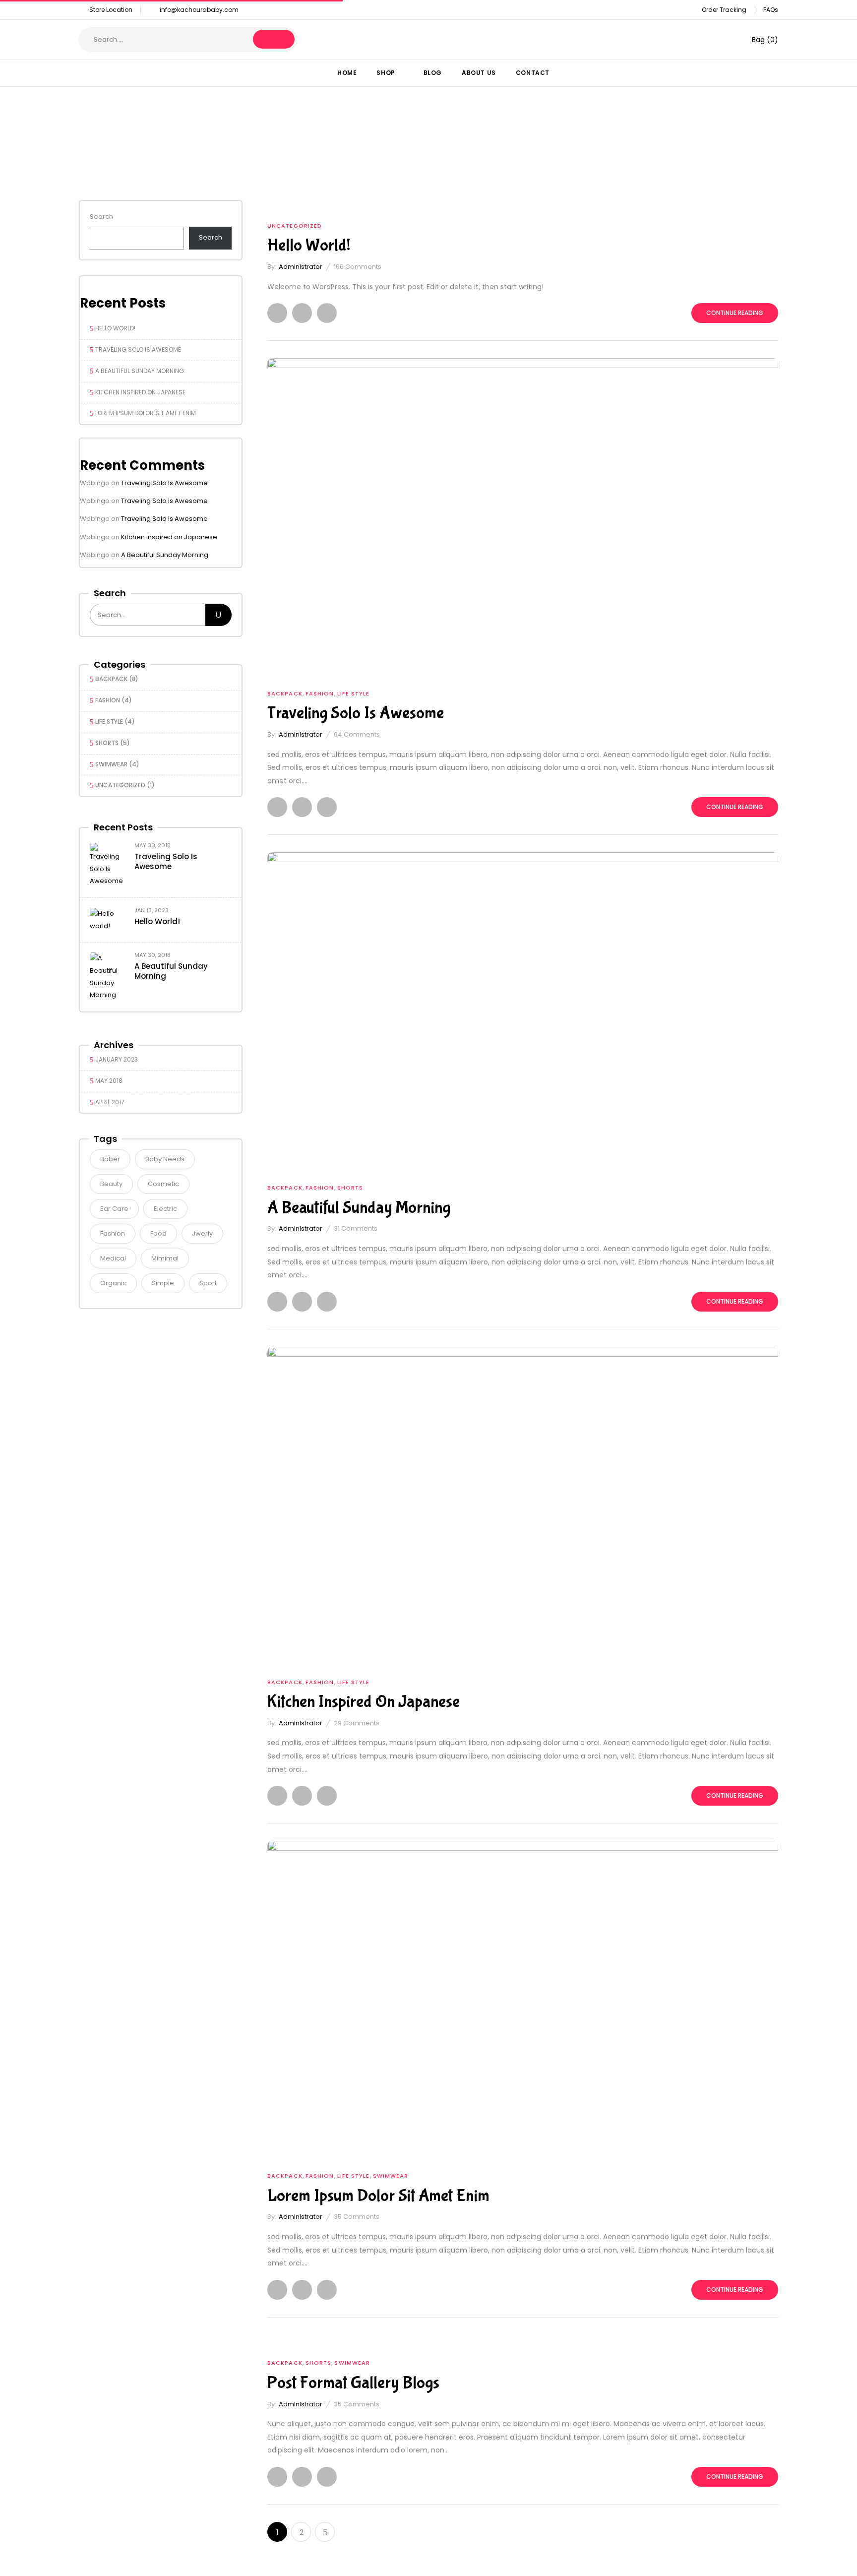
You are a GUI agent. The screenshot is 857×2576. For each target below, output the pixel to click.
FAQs (771, 10)
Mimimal (165, 1258)
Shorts (107, 743)
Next (325, 2532)
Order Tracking (724, 10)
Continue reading (735, 313)
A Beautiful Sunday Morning (140, 371)
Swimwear (111, 764)
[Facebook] (277, 313)
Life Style (109, 722)
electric (165, 1209)
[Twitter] (302, 313)
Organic (113, 1283)
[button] (758, 40)
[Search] (218, 615)
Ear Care (114, 1209)
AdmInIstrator (301, 267)
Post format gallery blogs (353, 2383)
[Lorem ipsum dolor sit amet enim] (523, 1847)
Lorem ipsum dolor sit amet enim (146, 413)
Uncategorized (120, 785)
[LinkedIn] (327, 313)
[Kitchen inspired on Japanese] (523, 1352)
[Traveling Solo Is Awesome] (523, 364)
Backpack (111, 679)
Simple (163, 1283)
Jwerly (202, 1233)
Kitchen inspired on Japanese (140, 392)
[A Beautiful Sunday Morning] (523, 858)
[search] (274, 39)
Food (158, 1233)
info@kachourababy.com (199, 10)
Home (366, 156)
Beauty (111, 1184)
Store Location (111, 10)
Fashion (108, 700)
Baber (110, 1159)
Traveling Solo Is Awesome (138, 349)
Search (101, 217)
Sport (208, 1283)
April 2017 (110, 1102)
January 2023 (117, 1059)
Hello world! (115, 328)
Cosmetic (163, 1184)
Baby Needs (165, 1159)
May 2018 (109, 1081)
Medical (113, 1258)
